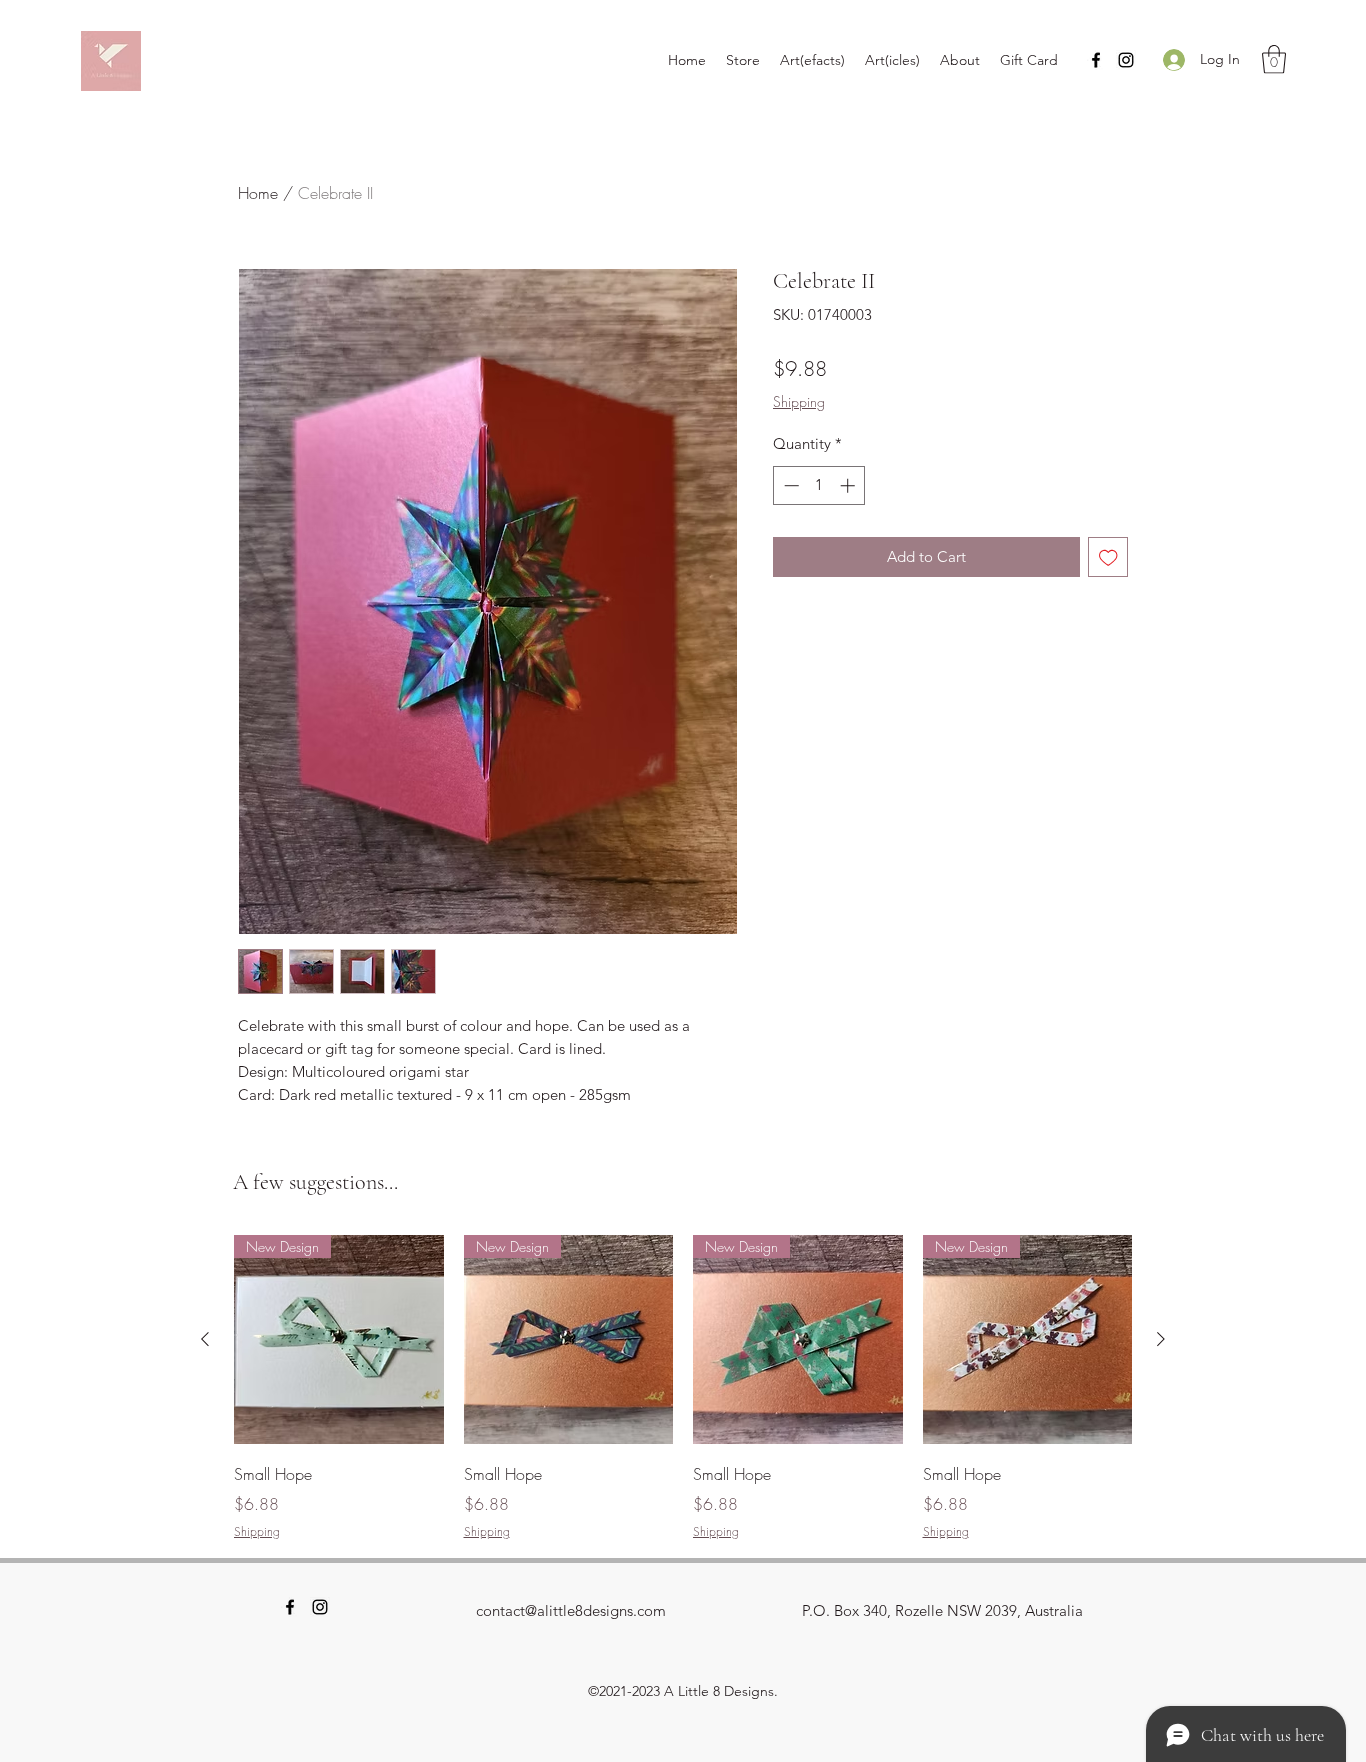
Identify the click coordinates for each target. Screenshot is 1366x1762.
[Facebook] (1096, 60)
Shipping (799, 401)
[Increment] (849, 485)
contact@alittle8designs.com (571, 1610)
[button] (1274, 59)
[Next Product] (1161, 1339)
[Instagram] (1126, 60)
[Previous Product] (205, 1339)
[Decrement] (789, 485)
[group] (683, 1388)
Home (258, 193)
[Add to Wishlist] (1108, 557)
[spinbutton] (819, 485)
